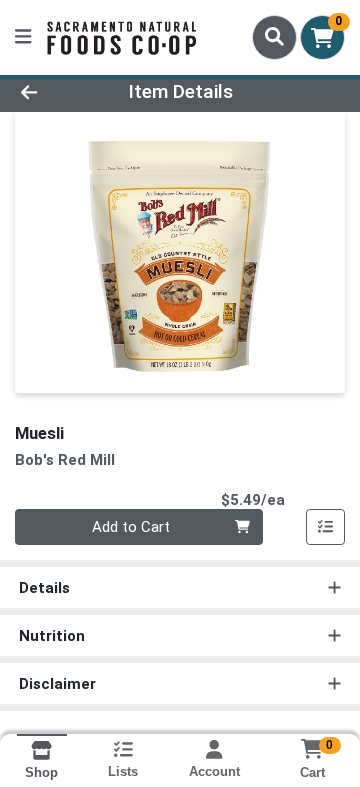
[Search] (274, 37)
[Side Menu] (23, 37)
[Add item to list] (326, 527)
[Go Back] (56, 92)
